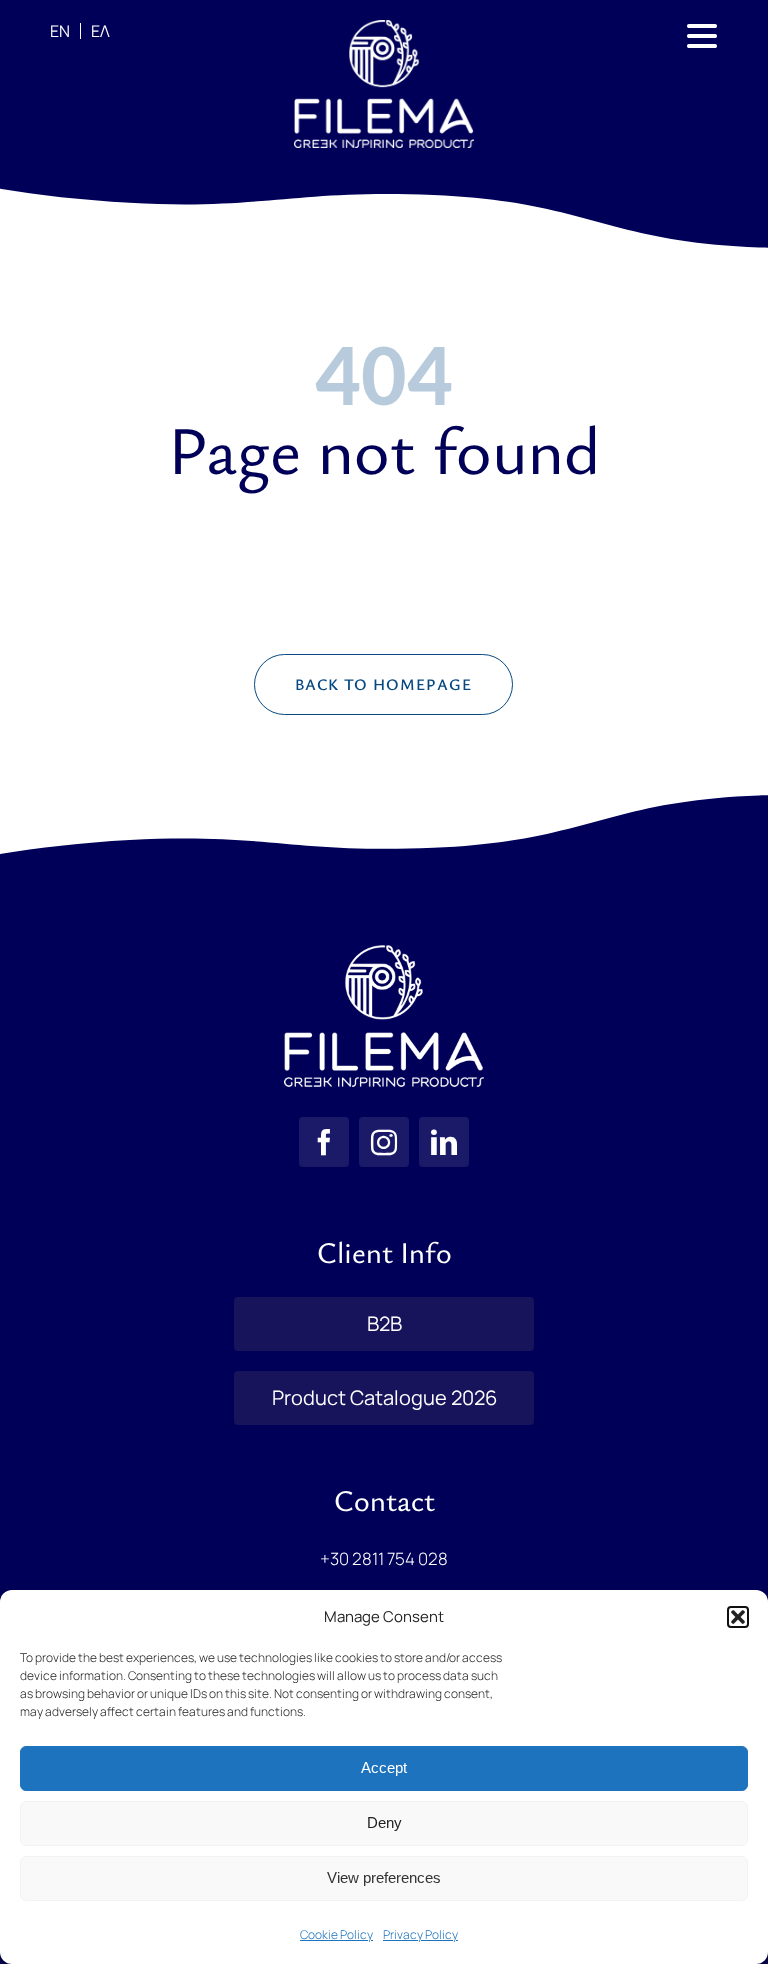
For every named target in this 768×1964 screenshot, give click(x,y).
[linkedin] (444, 1142)
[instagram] (384, 1142)
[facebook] (324, 1142)
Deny (384, 1822)
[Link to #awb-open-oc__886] (702, 36)
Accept (384, 1767)
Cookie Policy (336, 1934)
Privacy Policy (420, 1934)
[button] (738, 1617)
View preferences (384, 1877)
